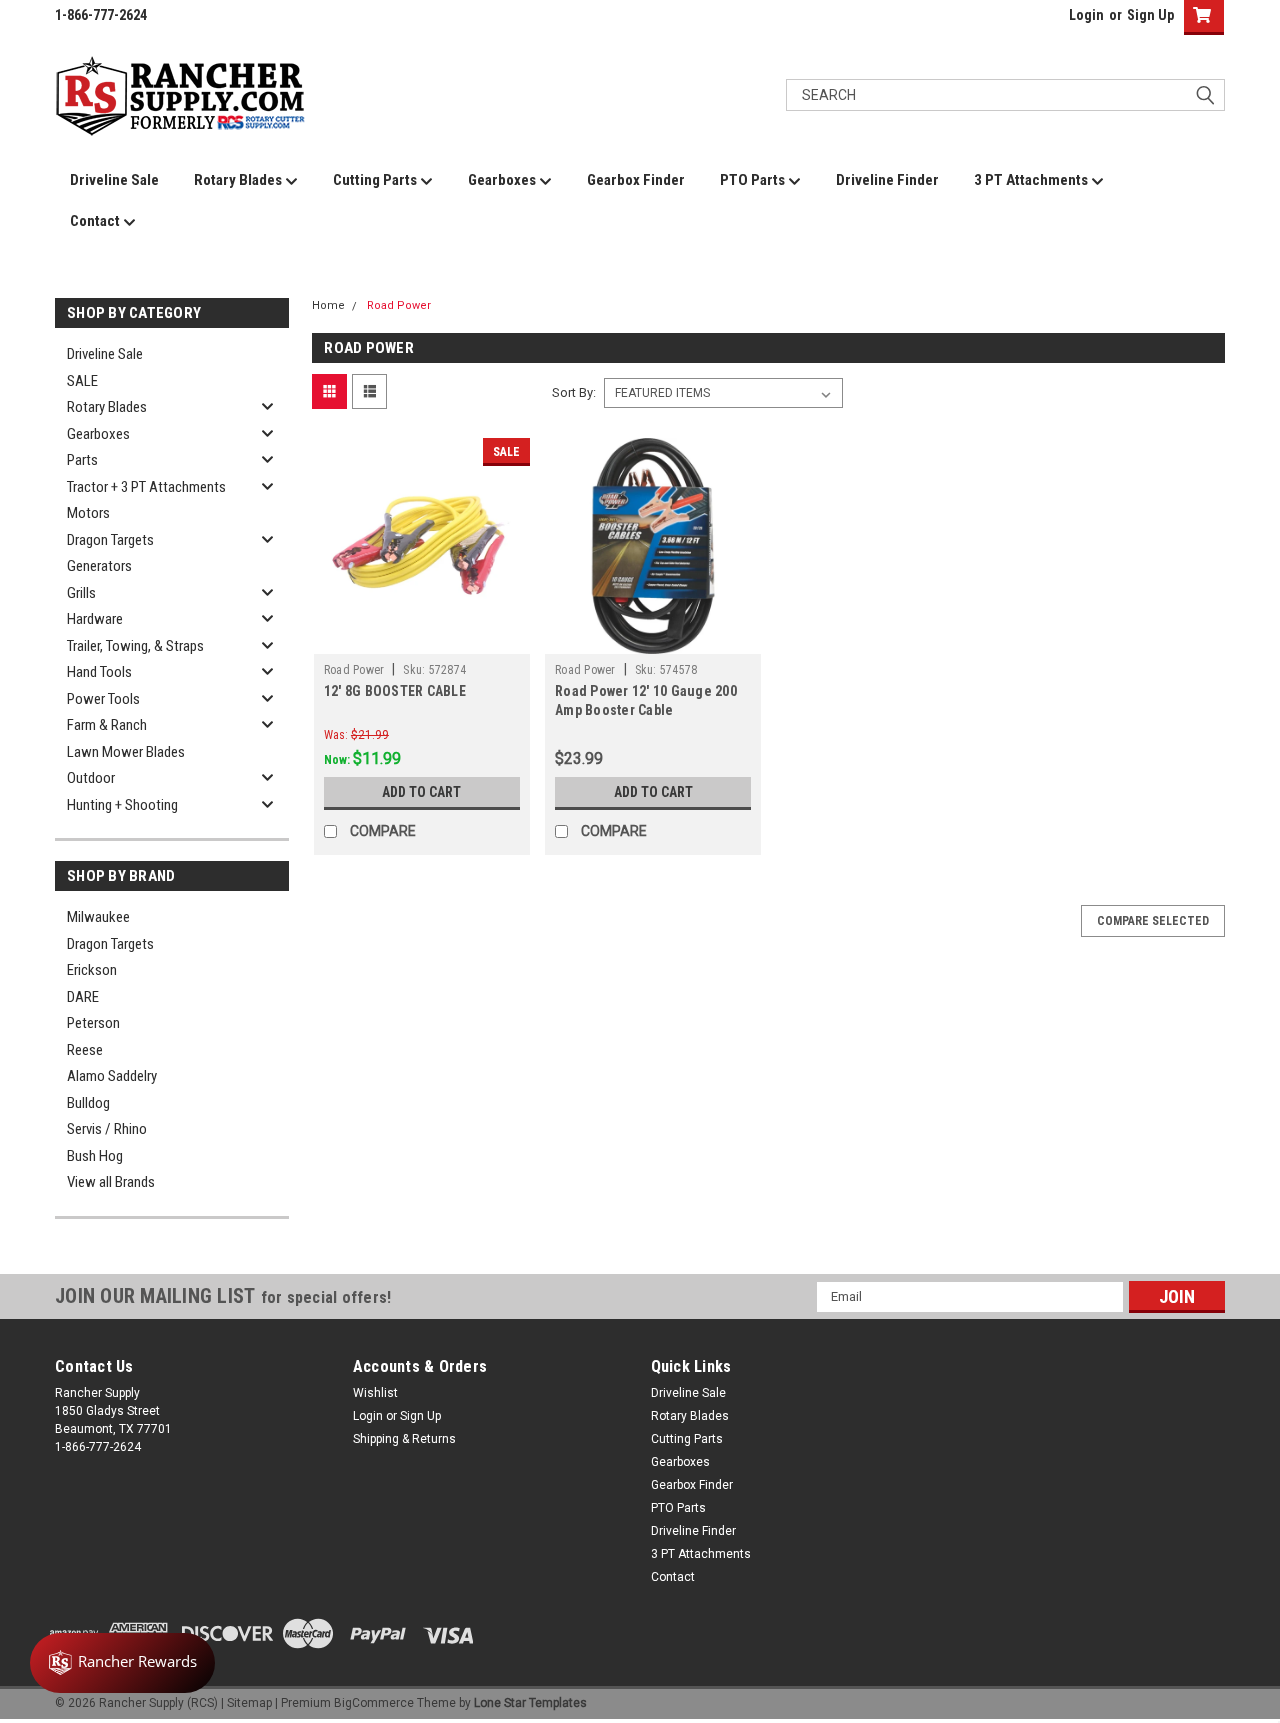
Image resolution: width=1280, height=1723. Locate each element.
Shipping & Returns (404, 1439)
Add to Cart (421, 792)
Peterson (93, 1023)
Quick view (422, 639)
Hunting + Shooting (122, 805)
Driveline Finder (887, 180)
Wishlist (375, 1393)
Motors (88, 513)
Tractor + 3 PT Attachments (146, 487)
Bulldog (88, 1103)
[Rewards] (122, 1663)
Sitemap (249, 1703)
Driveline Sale (114, 180)
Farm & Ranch (107, 725)
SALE (82, 381)
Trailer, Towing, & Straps (135, 646)
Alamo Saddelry (112, 1076)
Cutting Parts (376, 180)
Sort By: (574, 392)
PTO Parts (754, 180)
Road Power (399, 305)
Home (328, 305)
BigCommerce (374, 1703)
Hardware (95, 619)
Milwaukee (98, 917)
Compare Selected (1153, 921)
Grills (81, 593)
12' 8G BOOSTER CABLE (395, 691)
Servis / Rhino (107, 1129)
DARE (83, 997)
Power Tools (103, 699)
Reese (85, 1050)
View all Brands (111, 1182)
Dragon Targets (110, 540)
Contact (96, 221)
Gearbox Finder (636, 180)
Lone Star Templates (530, 1703)
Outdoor (91, 778)
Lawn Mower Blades (126, 752)
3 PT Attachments (1032, 180)
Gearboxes (503, 180)
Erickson (92, 970)
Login (1086, 15)
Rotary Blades (239, 180)
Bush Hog (95, 1156)
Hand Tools (99, 672)
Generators (99, 566)
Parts (82, 460)
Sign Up (1150, 15)
